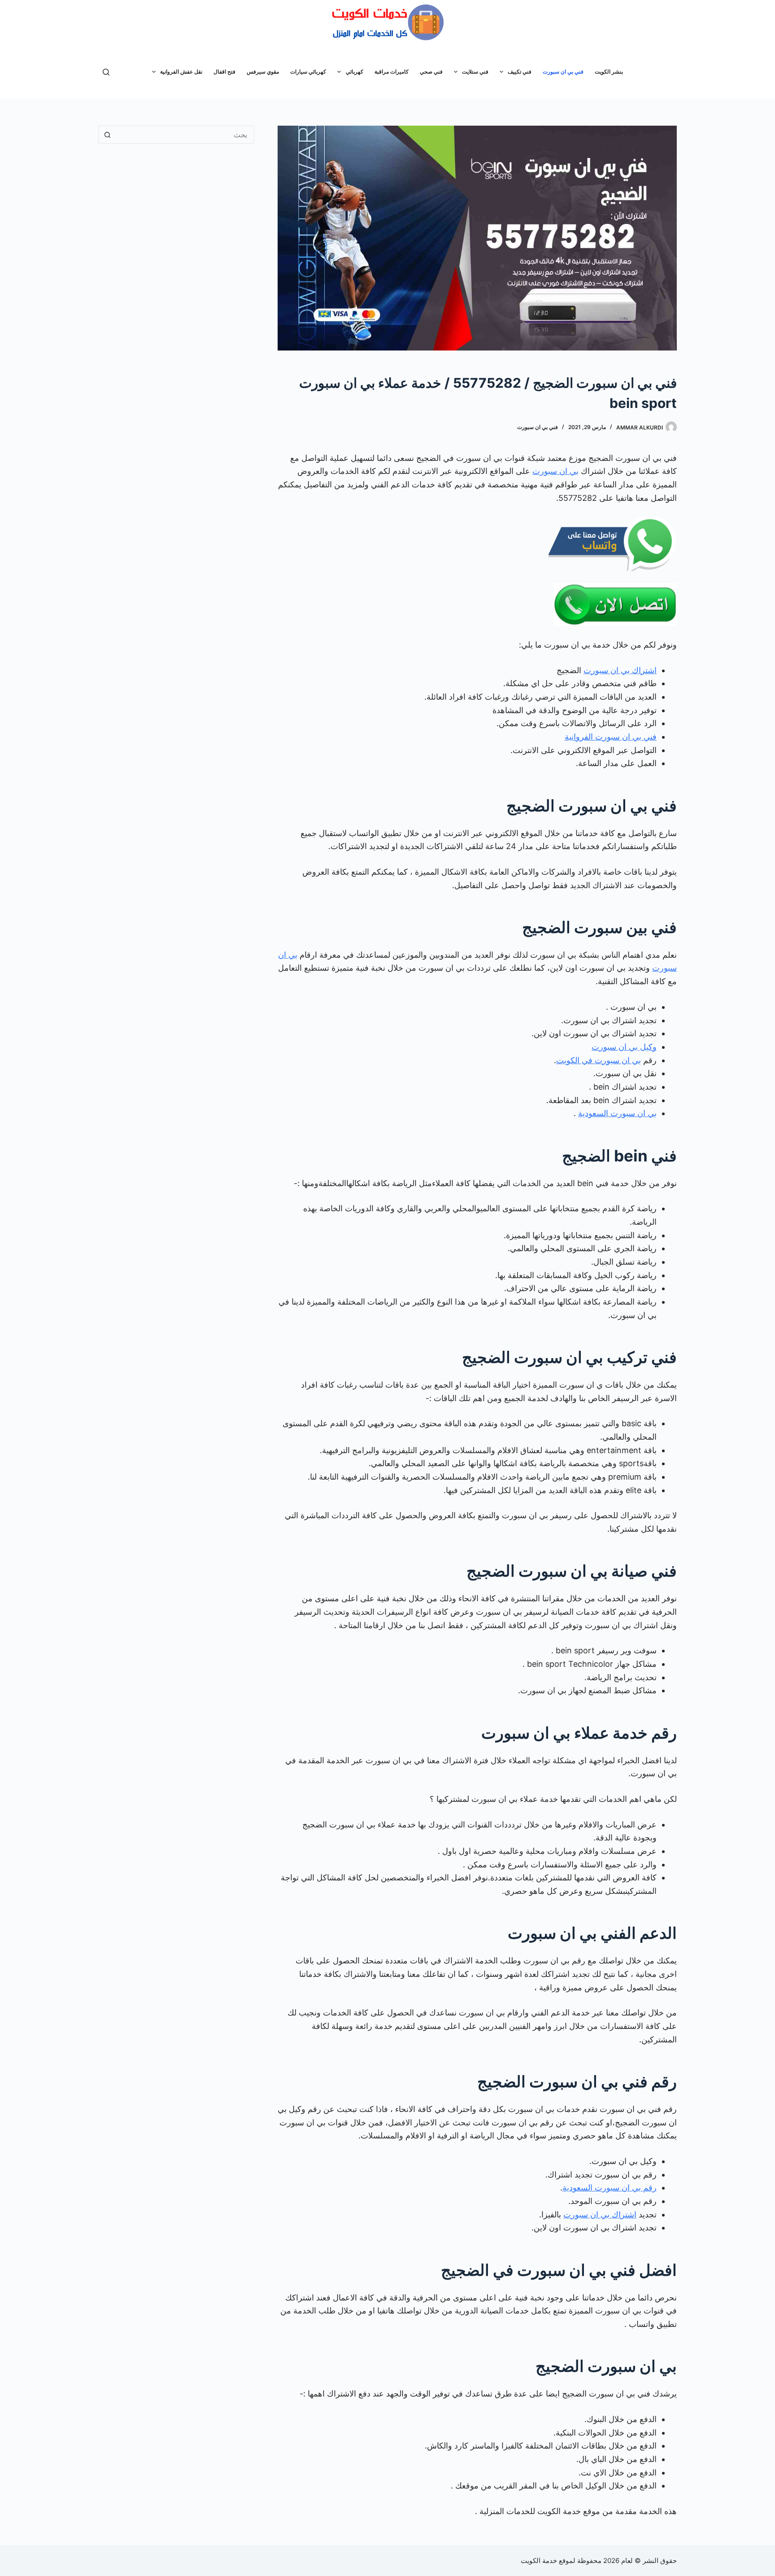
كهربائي (355, 72)
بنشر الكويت (609, 72)
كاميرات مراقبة (392, 72)
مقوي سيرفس (263, 72)
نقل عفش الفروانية (181, 72)
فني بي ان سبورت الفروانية (611, 737)
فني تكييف (520, 72)
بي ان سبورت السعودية (617, 1113)
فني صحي (431, 72)
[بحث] (106, 72)
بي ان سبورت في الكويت (599, 1060)
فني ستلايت (475, 72)
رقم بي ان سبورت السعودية (610, 2188)
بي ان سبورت (555, 471)
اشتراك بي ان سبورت (620, 670)
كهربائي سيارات (308, 72)
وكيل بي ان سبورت (624, 1047)
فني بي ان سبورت (563, 72)
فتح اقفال (224, 72)
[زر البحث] (107, 135)
